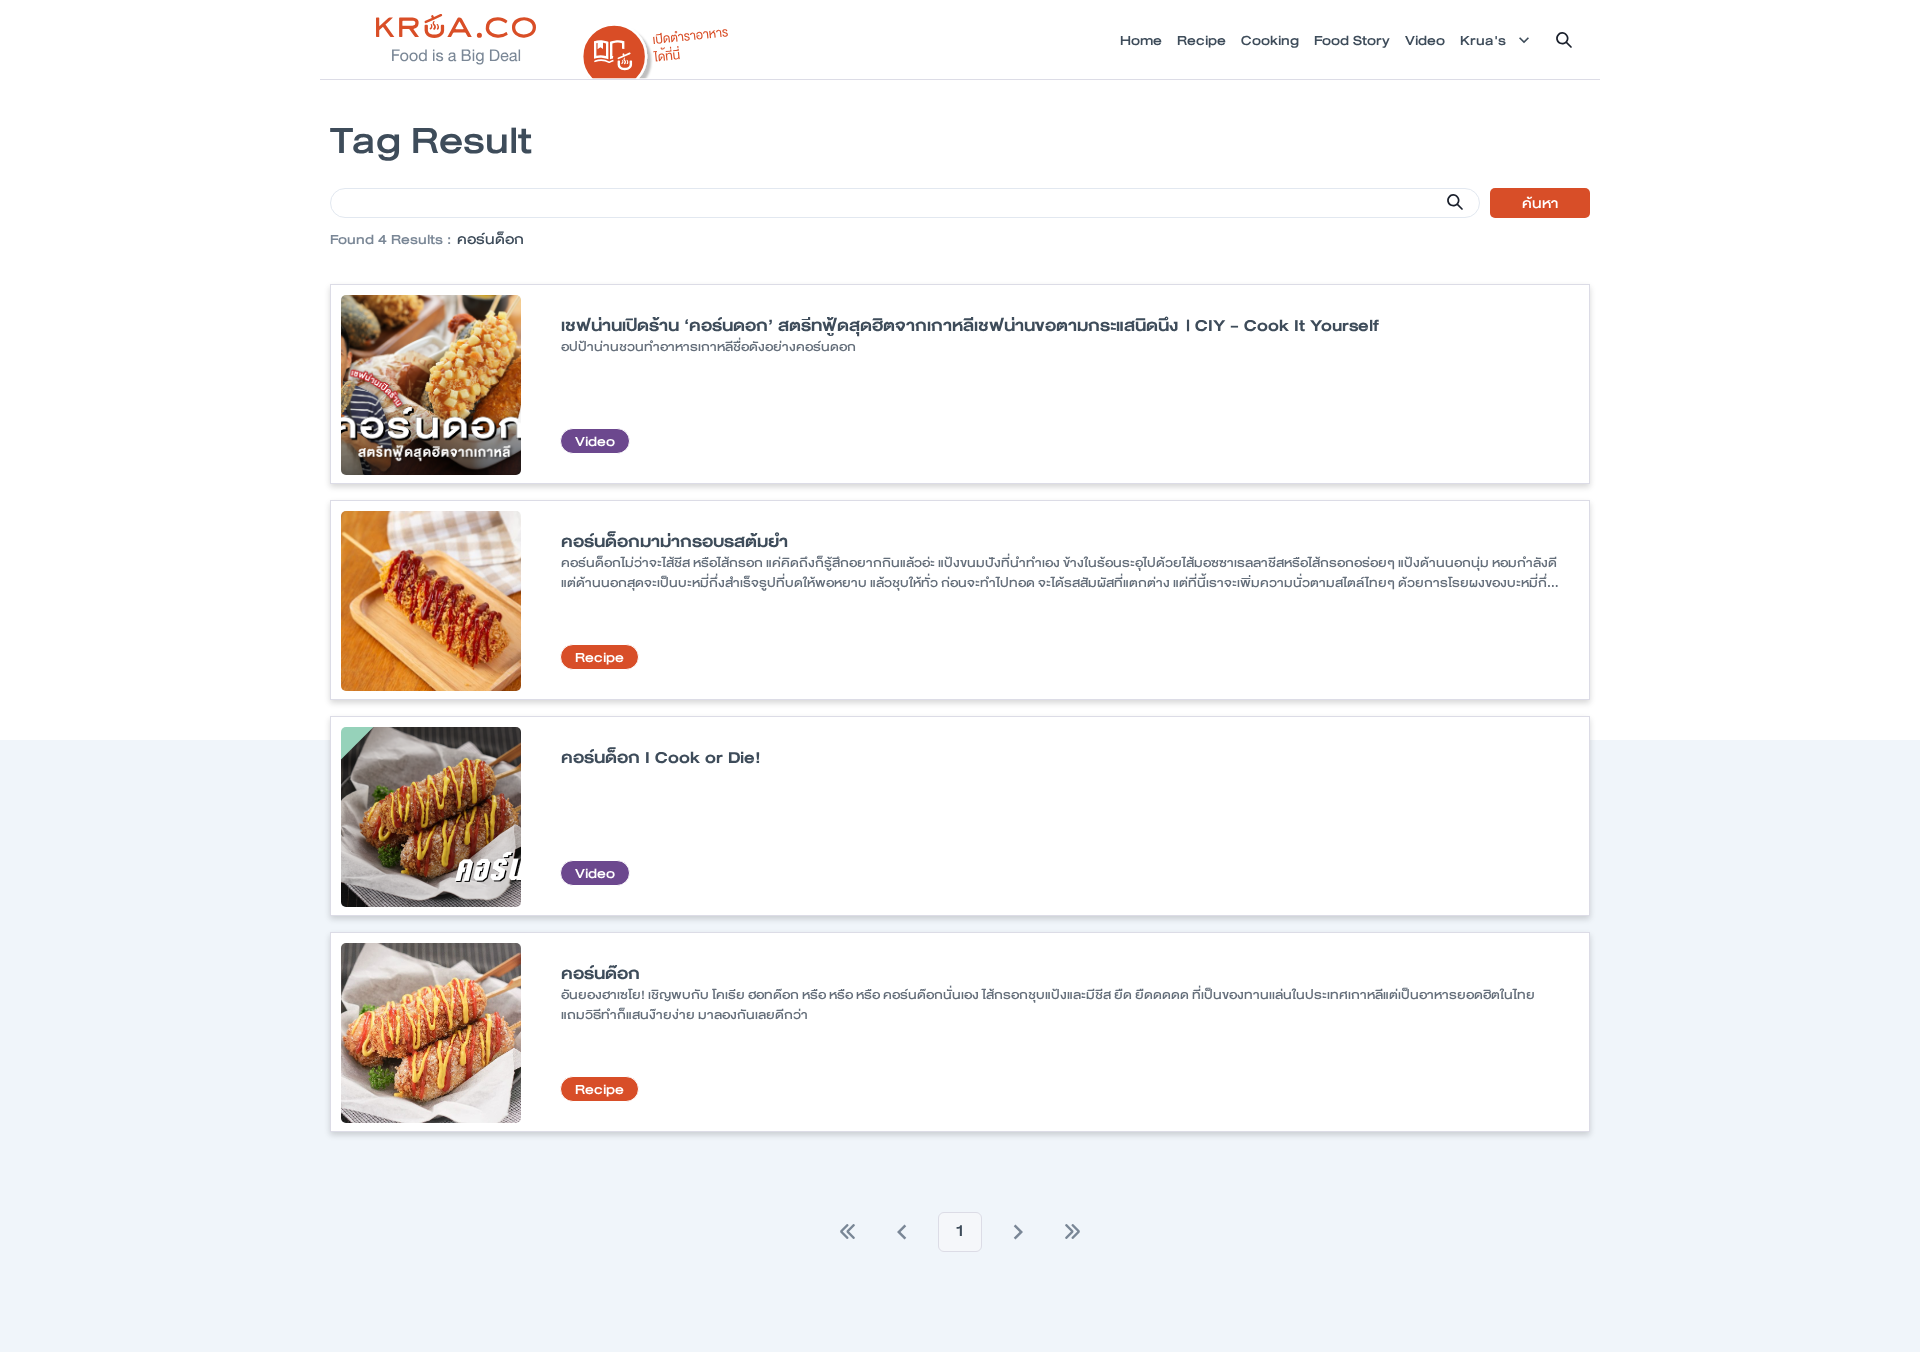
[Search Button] (1455, 202)
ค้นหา (1540, 203)
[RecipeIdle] (656, 47)
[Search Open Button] (1564, 40)
